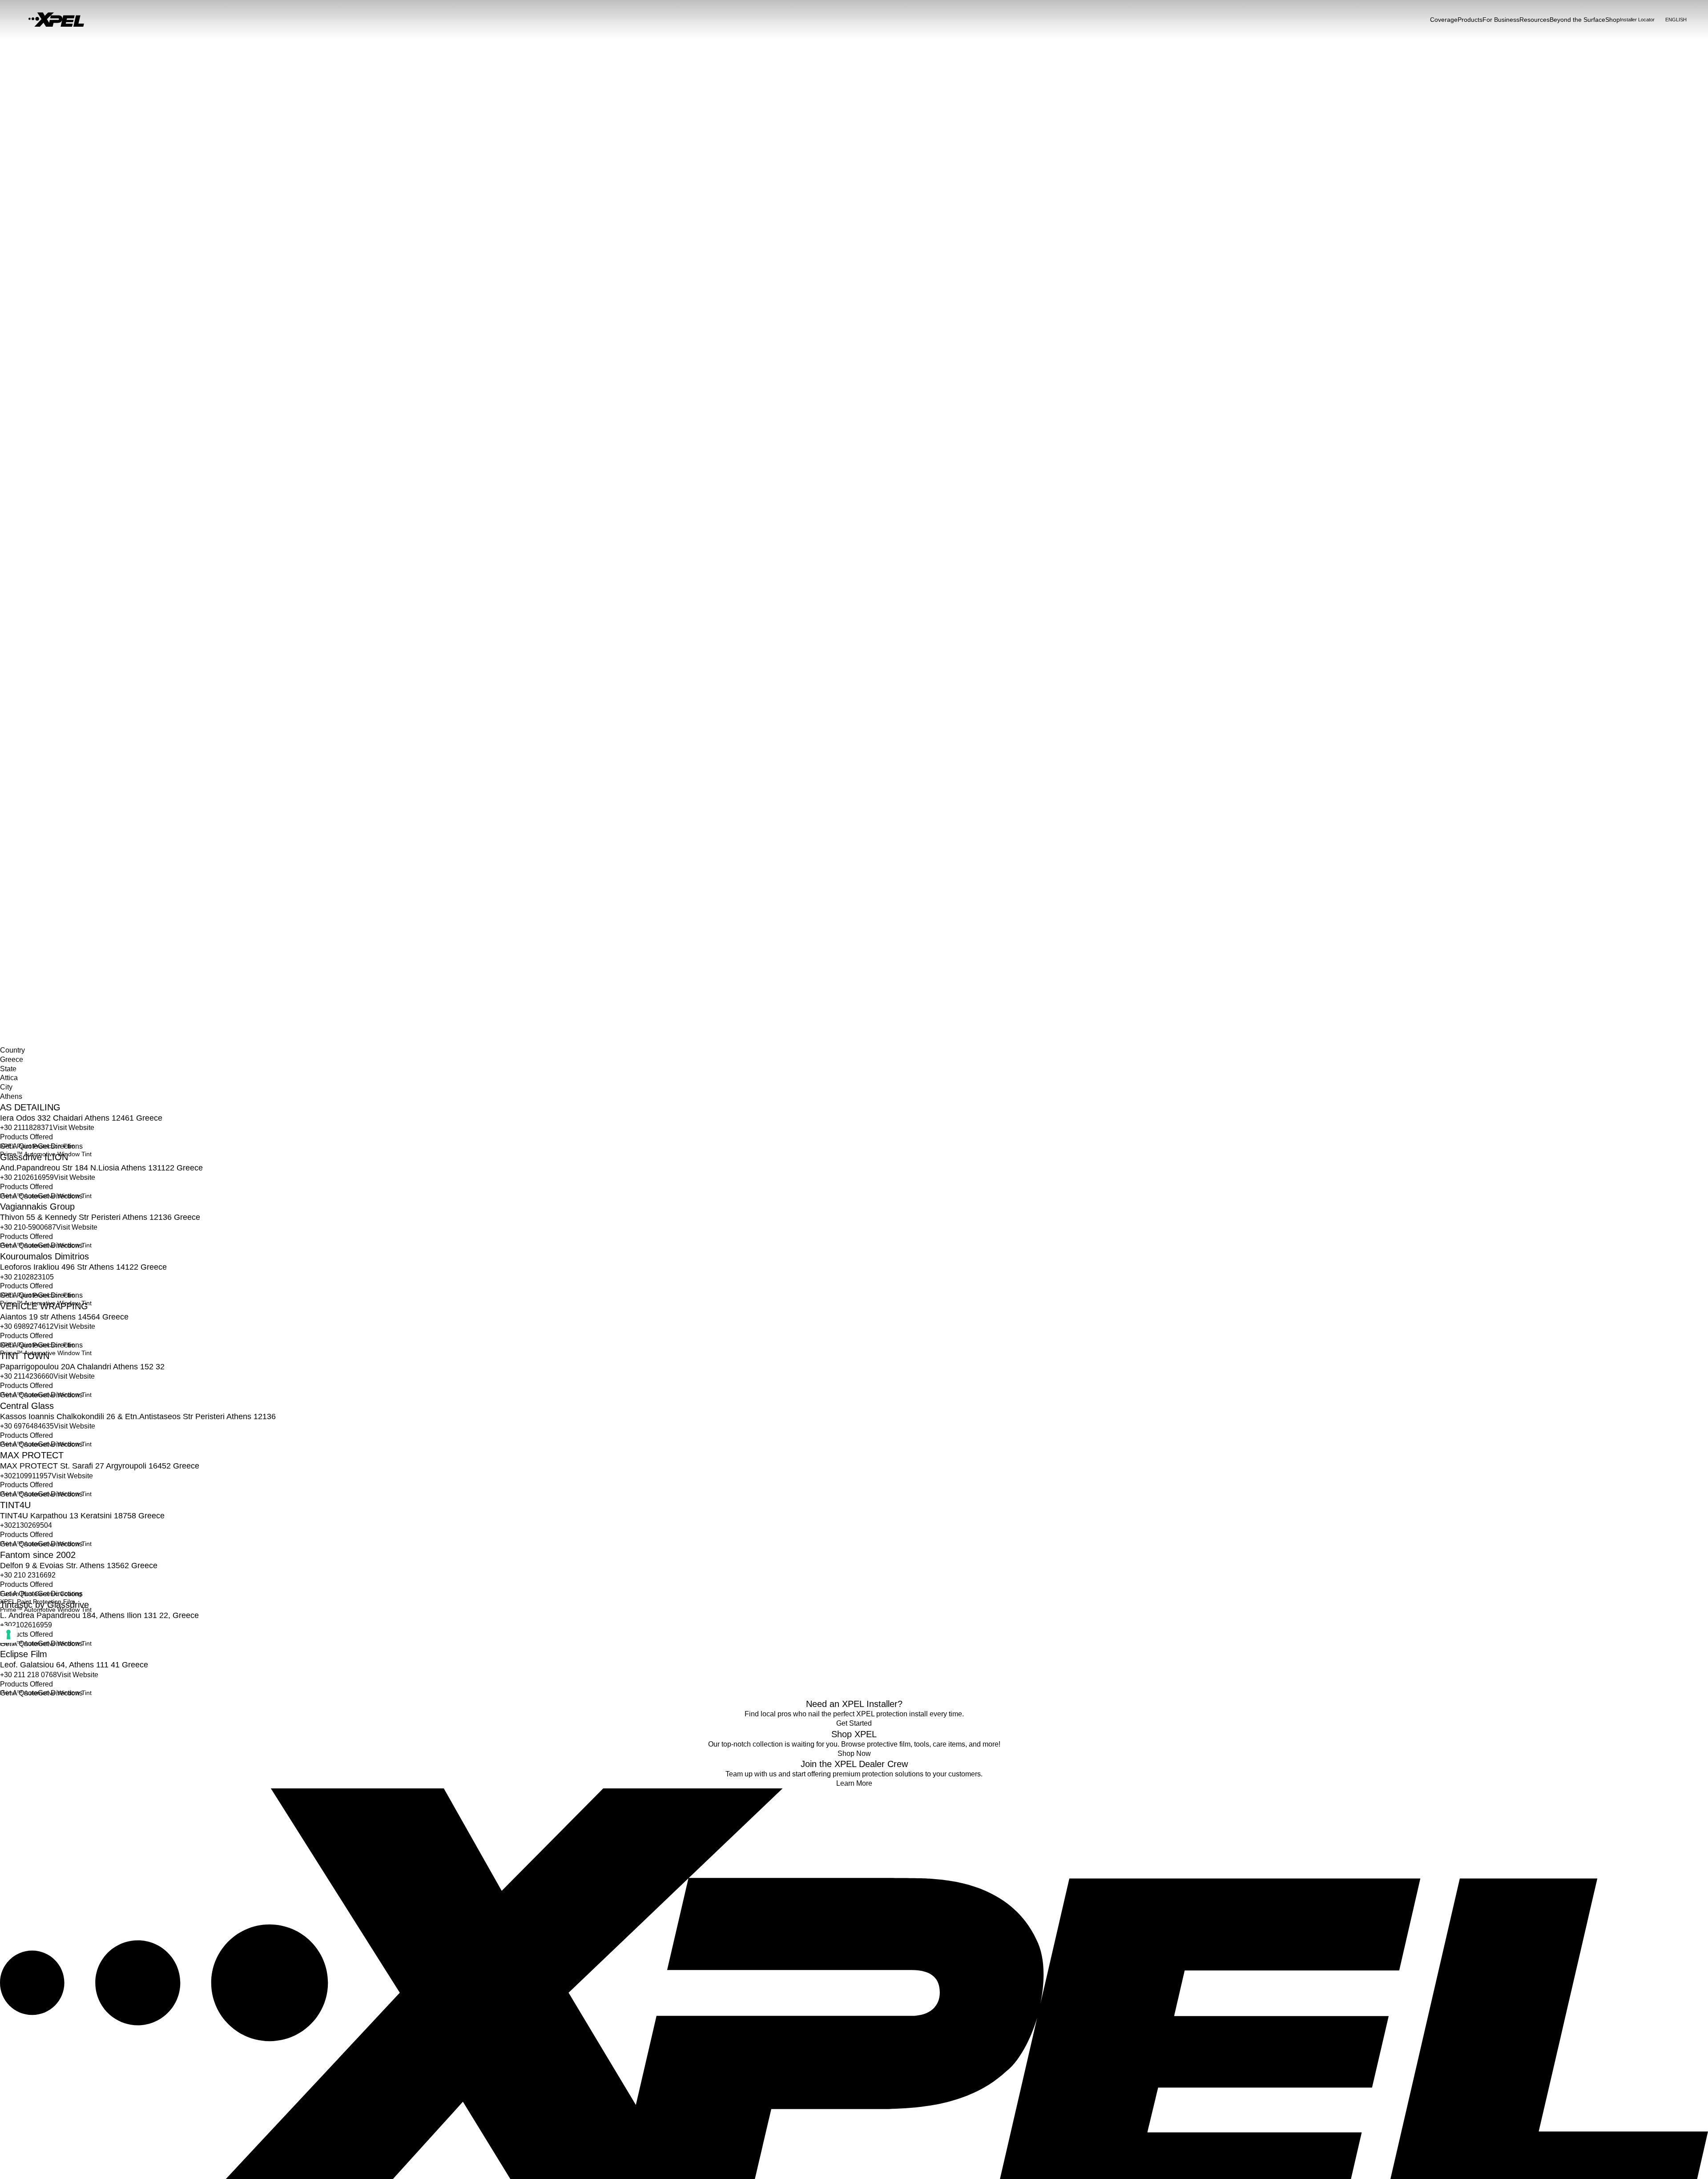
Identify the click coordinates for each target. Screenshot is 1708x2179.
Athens (10, 967)
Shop (1613, 20)
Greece (10, 948)
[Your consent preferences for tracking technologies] (8, 1634)
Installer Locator (23, 939)
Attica (8, 958)
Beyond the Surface (1577, 20)
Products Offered (26, 1137)
